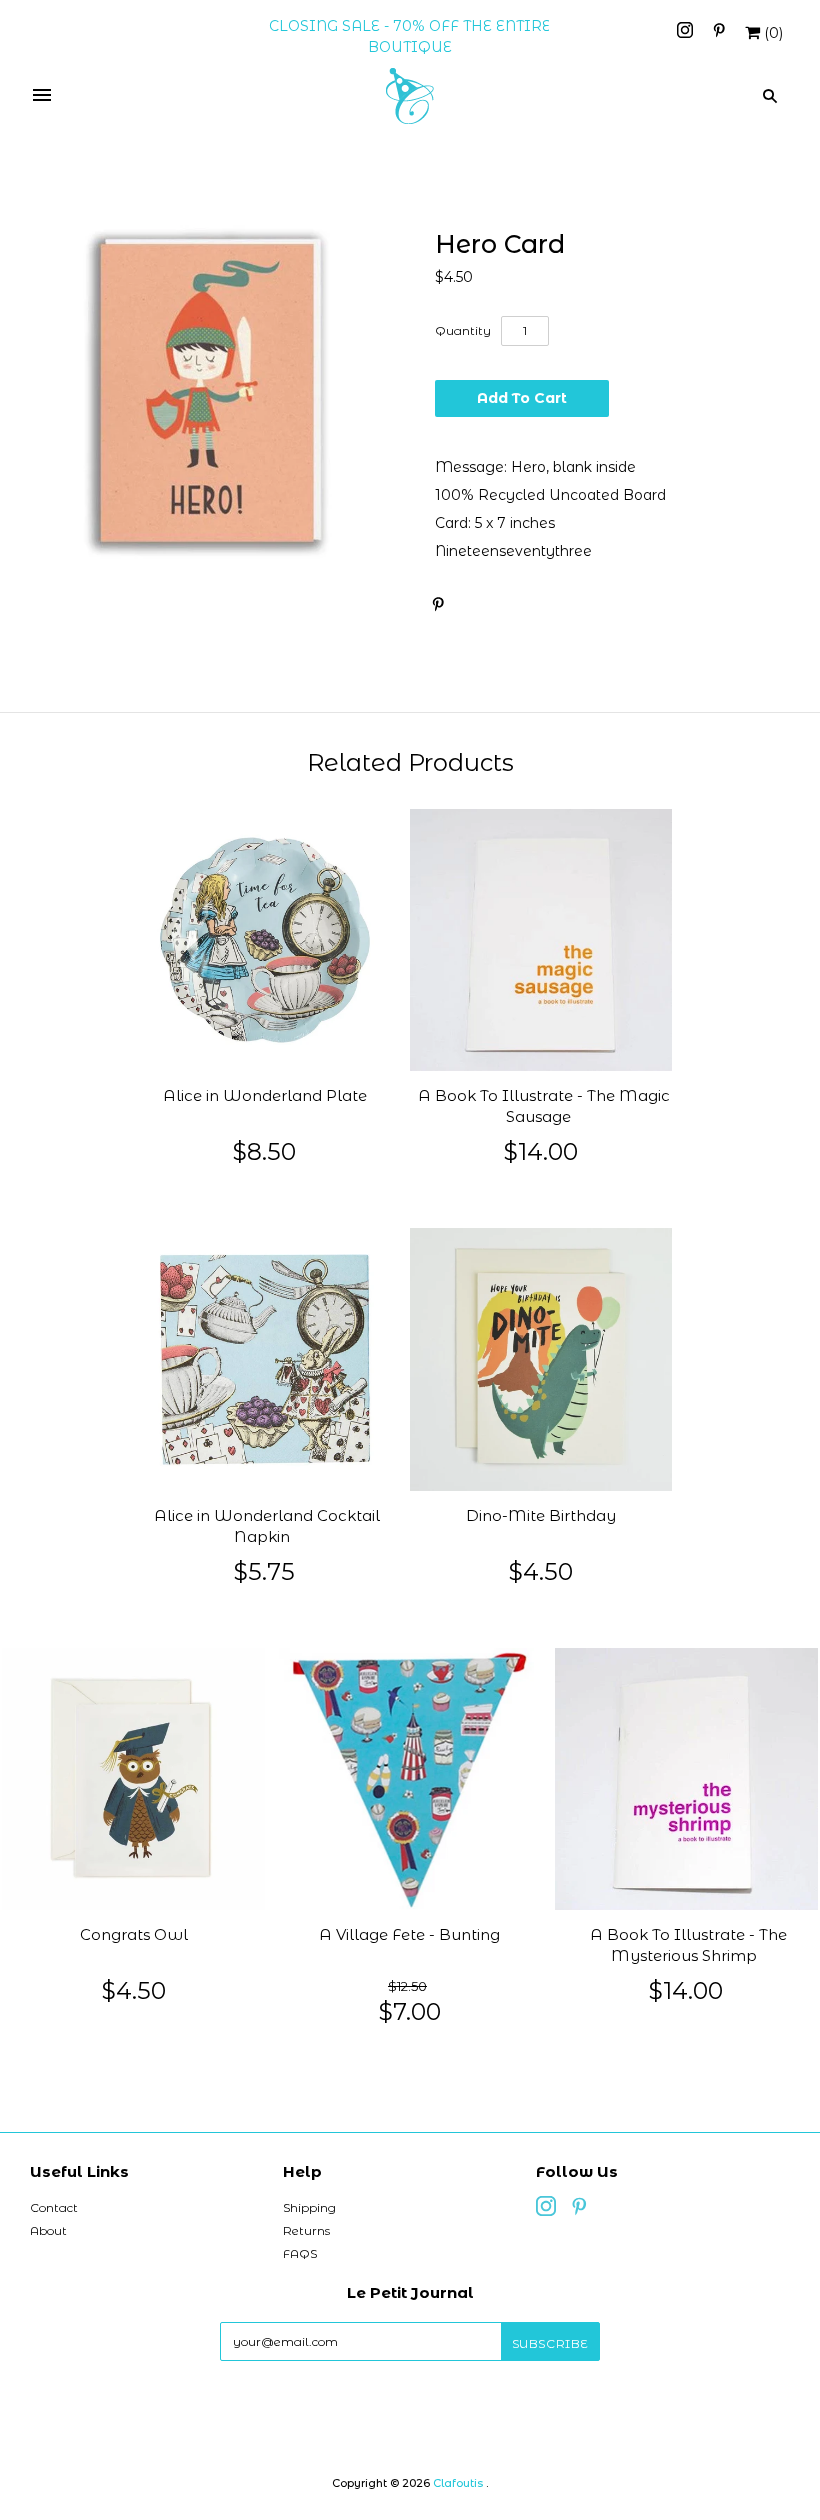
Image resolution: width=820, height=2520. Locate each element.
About (48, 2230)
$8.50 (264, 1151)
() (773, 33)
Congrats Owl (134, 1935)
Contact (54, 2207)
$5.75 (264, 1571)
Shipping (309, 2207)
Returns (306, 2230)
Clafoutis (458, 2483)
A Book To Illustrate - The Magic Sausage (544, 1106)
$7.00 (410, 2011)
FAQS (300, 2253)
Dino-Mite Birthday (541, 1516)
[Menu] (42, 96)
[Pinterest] (719, 33)
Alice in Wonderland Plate (265, 1096)
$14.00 (541, 1151)
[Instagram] (687, 33)
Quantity (463, 330)
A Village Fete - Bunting (409, 1935)
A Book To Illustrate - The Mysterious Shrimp (688, 1945)
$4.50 (541, 1571)
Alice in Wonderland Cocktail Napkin (267, 1526)
